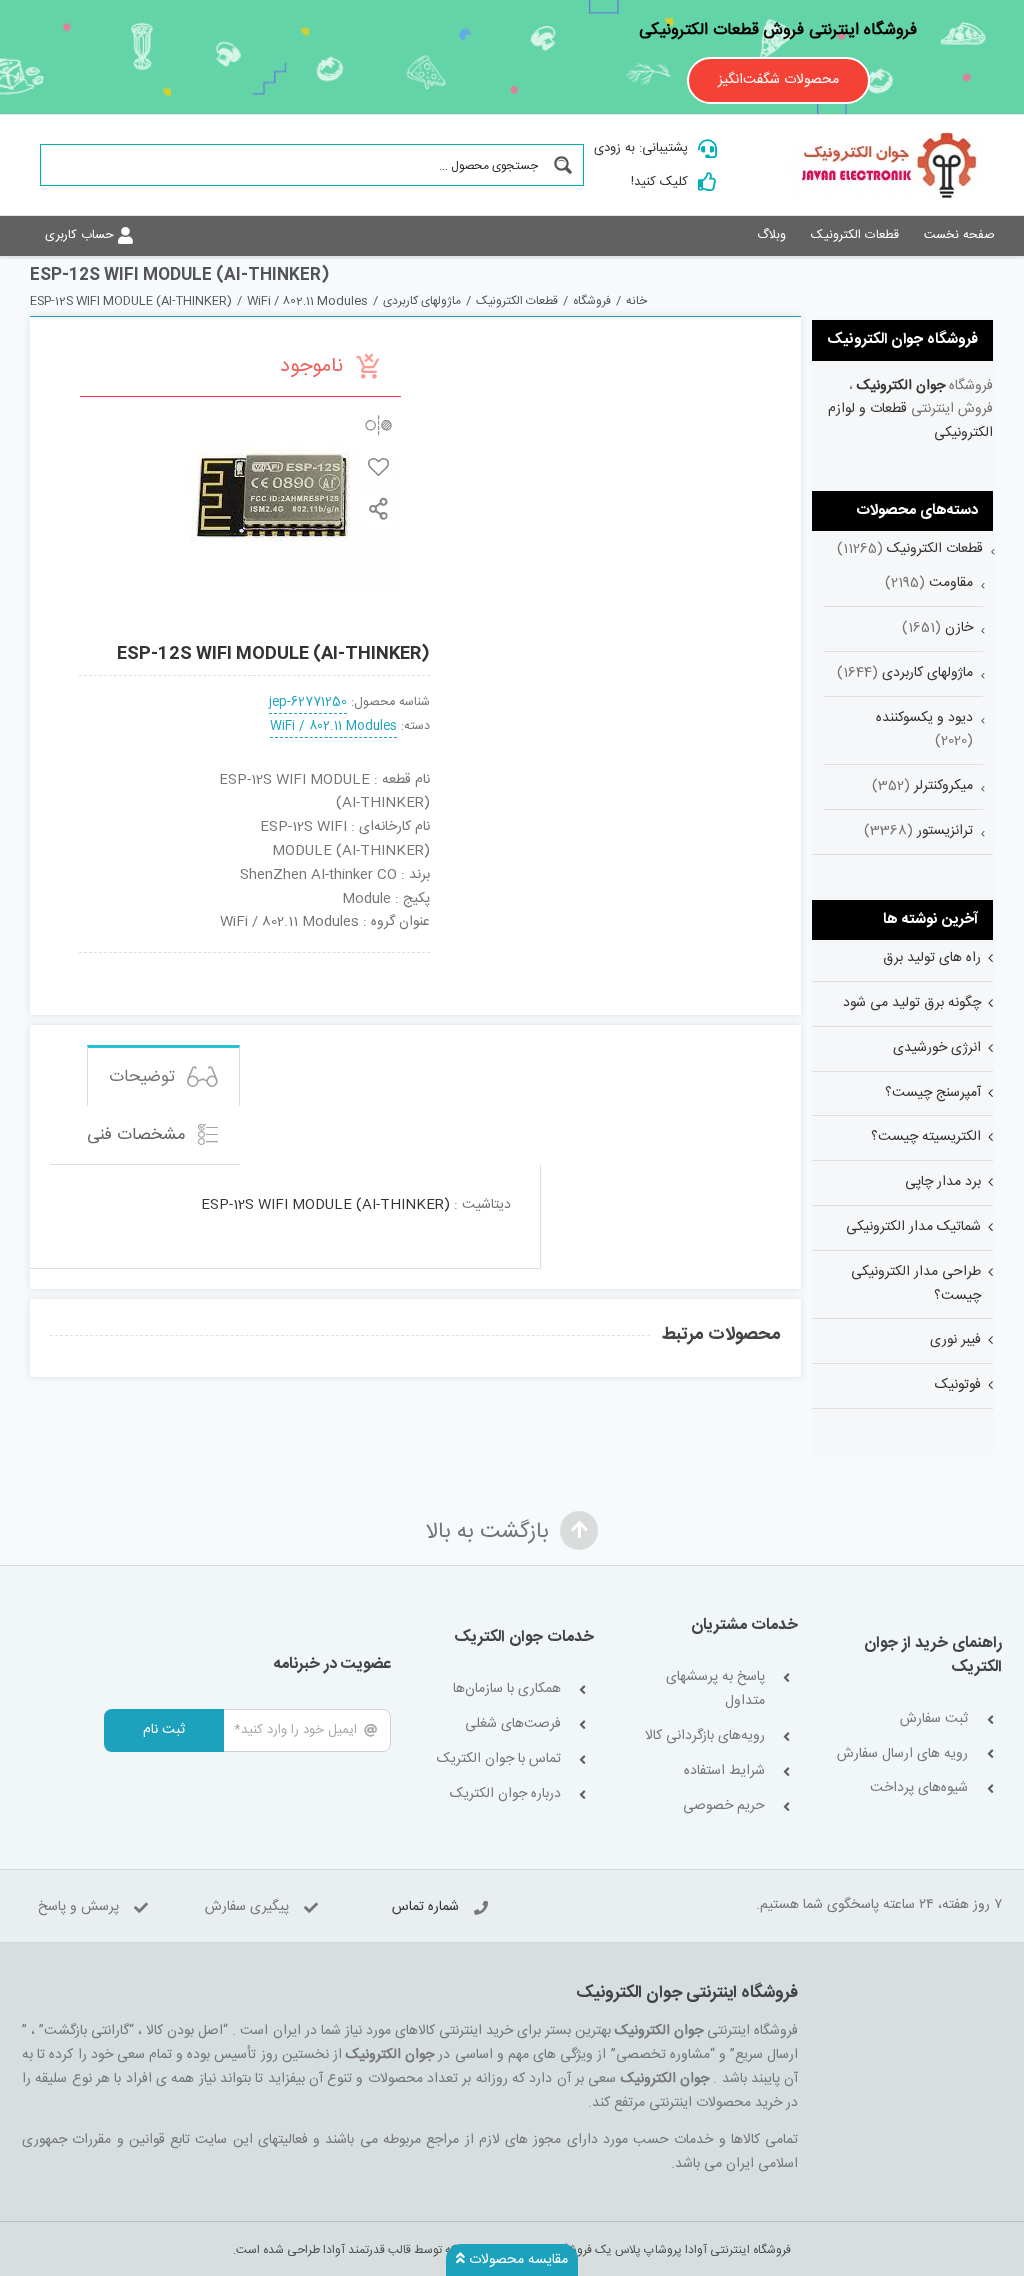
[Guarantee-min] (111, 960)
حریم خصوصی (723, 1806)
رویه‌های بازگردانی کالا (704, 1736)
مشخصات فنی (139, 1135)
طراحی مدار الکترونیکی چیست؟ (916, 1284)
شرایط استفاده (724, 1771)
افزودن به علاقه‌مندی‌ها (378, 466)
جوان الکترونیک (901, 386)
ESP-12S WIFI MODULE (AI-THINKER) (325, 1205)
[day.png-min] (183, 960)
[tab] (163, 1075)
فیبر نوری (955, 1340)
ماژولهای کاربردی (927, 673)
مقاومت (951, 583)
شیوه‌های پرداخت (919, 1788)
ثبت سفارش (934, 1719)
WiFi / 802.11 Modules (333, 726)
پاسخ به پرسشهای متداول (715, 1689)
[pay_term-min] (254, 960)
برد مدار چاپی (943, 1182)
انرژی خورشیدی (937, 1048)
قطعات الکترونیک (935, 549)
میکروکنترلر (943, 786)
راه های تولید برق (932, 958)
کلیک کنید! (659, 182)
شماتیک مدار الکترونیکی (913, 1227)
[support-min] (325, 960)
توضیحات (144, 1077)
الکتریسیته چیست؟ (926, 1137)
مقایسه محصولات (516, 2260)
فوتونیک (958, 1385)
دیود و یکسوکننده (924, 718)
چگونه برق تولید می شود (912, 1003)
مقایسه (378, 424)
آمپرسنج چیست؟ (933, 1093)
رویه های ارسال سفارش (902, 1754)
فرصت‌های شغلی (513, 1724)
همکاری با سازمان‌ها (507, 1689)
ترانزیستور (945, 831)
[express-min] (397, 960)
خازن (959, 628)
